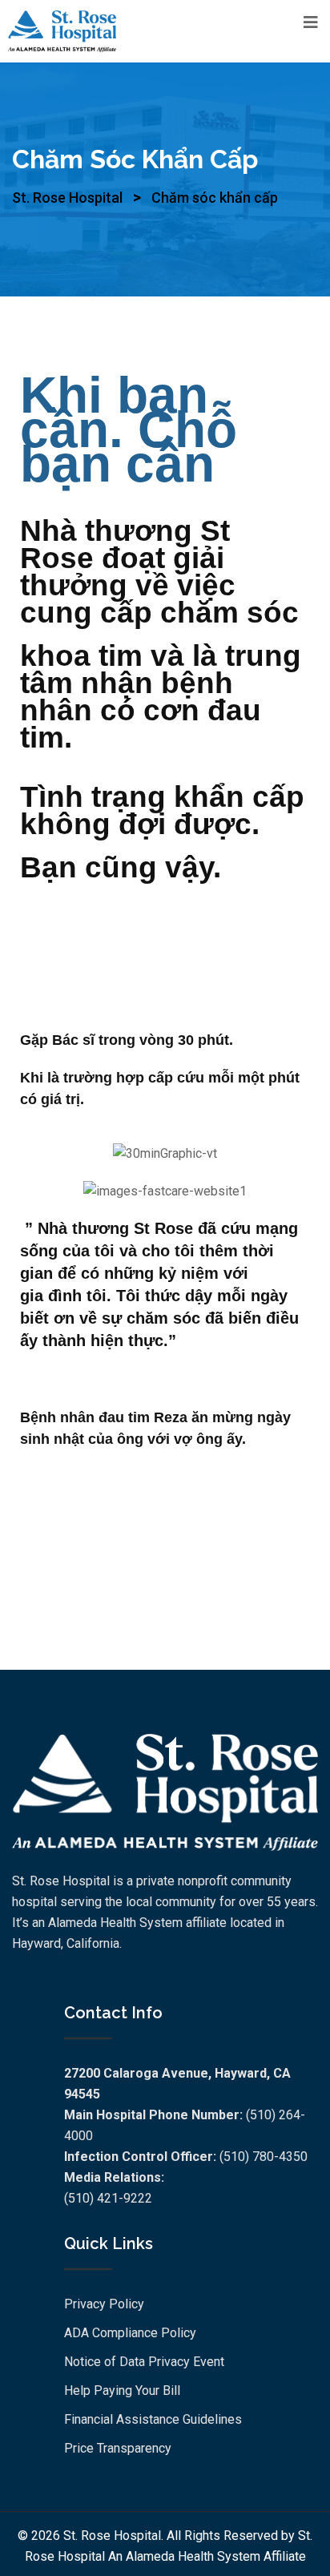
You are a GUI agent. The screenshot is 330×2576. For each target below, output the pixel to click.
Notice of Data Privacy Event (144, 2362)
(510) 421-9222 (108, 2198)
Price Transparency (118, 2448)
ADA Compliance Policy (130, 2333)
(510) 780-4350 (264, 2157)
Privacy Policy (104, 2304)
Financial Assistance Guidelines (153, 2419)
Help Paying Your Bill (122, 2391)
